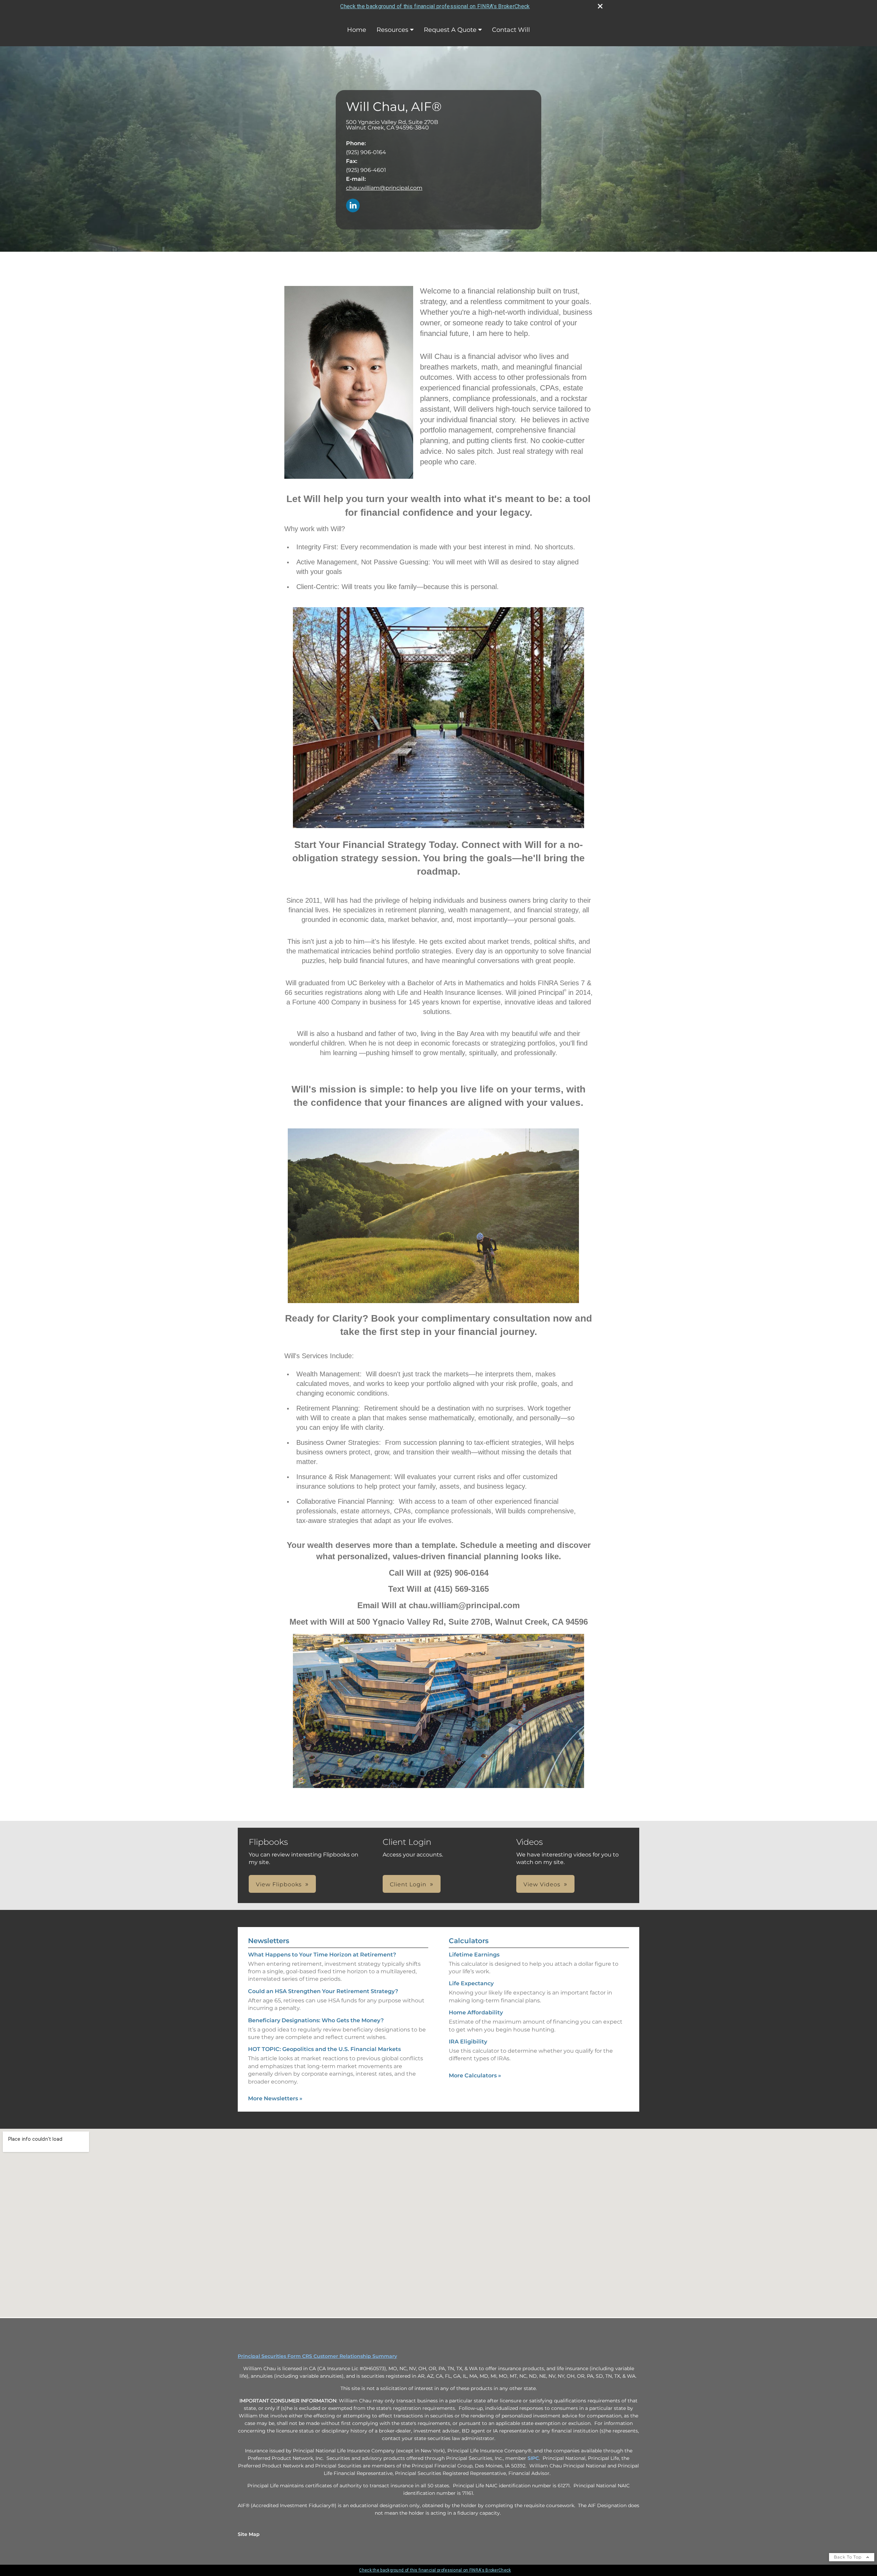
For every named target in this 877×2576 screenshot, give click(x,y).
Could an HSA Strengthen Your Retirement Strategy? (323, 1991)
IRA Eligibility (468, 2042)
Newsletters (269, 1941)
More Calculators (475, 2075)
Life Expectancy (471, 1983)
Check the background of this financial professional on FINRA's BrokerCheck (435, 6)
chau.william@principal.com (384, 188)
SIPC (533, 2458)
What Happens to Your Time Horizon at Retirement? (322, 1955)
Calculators (469, 1941)
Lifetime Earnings (474, 1955)
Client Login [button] (408, 1884)
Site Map (249, 2534)
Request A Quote (450, 30)
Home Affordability (476, 2012)
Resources (392, 30)
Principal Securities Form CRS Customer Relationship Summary (317, 2356)
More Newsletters (275, 2098)
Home (357, 30)
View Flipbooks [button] (279, 1884)
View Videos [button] (542, 1884)
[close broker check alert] (600, 6)
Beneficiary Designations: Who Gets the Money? (316, 2020)
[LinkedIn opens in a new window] (353, 206)
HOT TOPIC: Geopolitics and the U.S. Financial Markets (324, 2049)
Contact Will (511, 30)
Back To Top (848, 2557)
